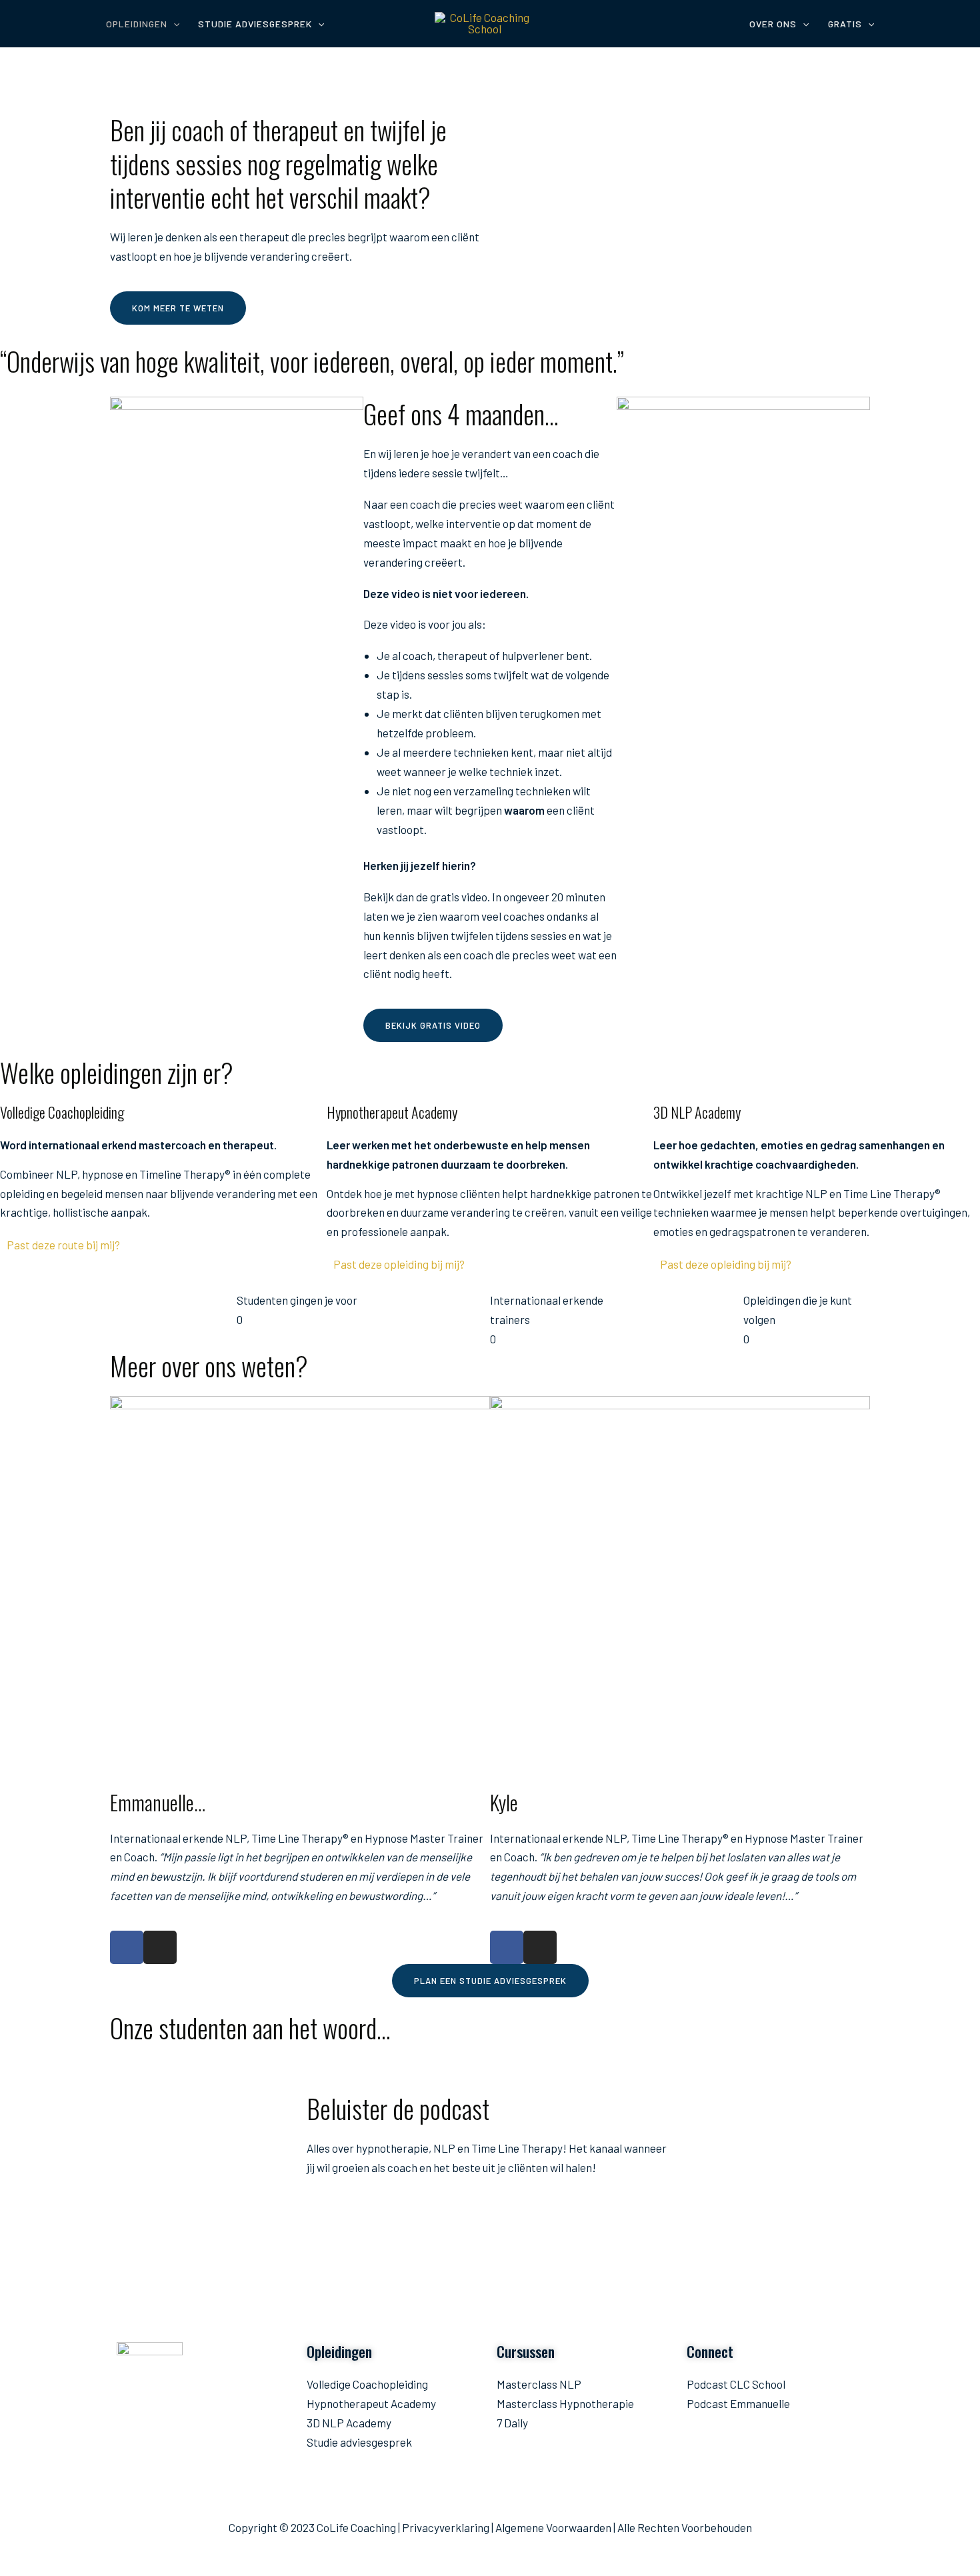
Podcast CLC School (736, 2384)
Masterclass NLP (539, 2384)
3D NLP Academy (349, 2423)
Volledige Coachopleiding (367, 2384)
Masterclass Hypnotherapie (565, 2403)
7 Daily (512, 2423)
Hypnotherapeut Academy (371, 2403)
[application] (173, 24)
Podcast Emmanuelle (738, 2403)
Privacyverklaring (446, 2527)
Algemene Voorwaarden (553, 2527)
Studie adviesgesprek (359, 2442)
